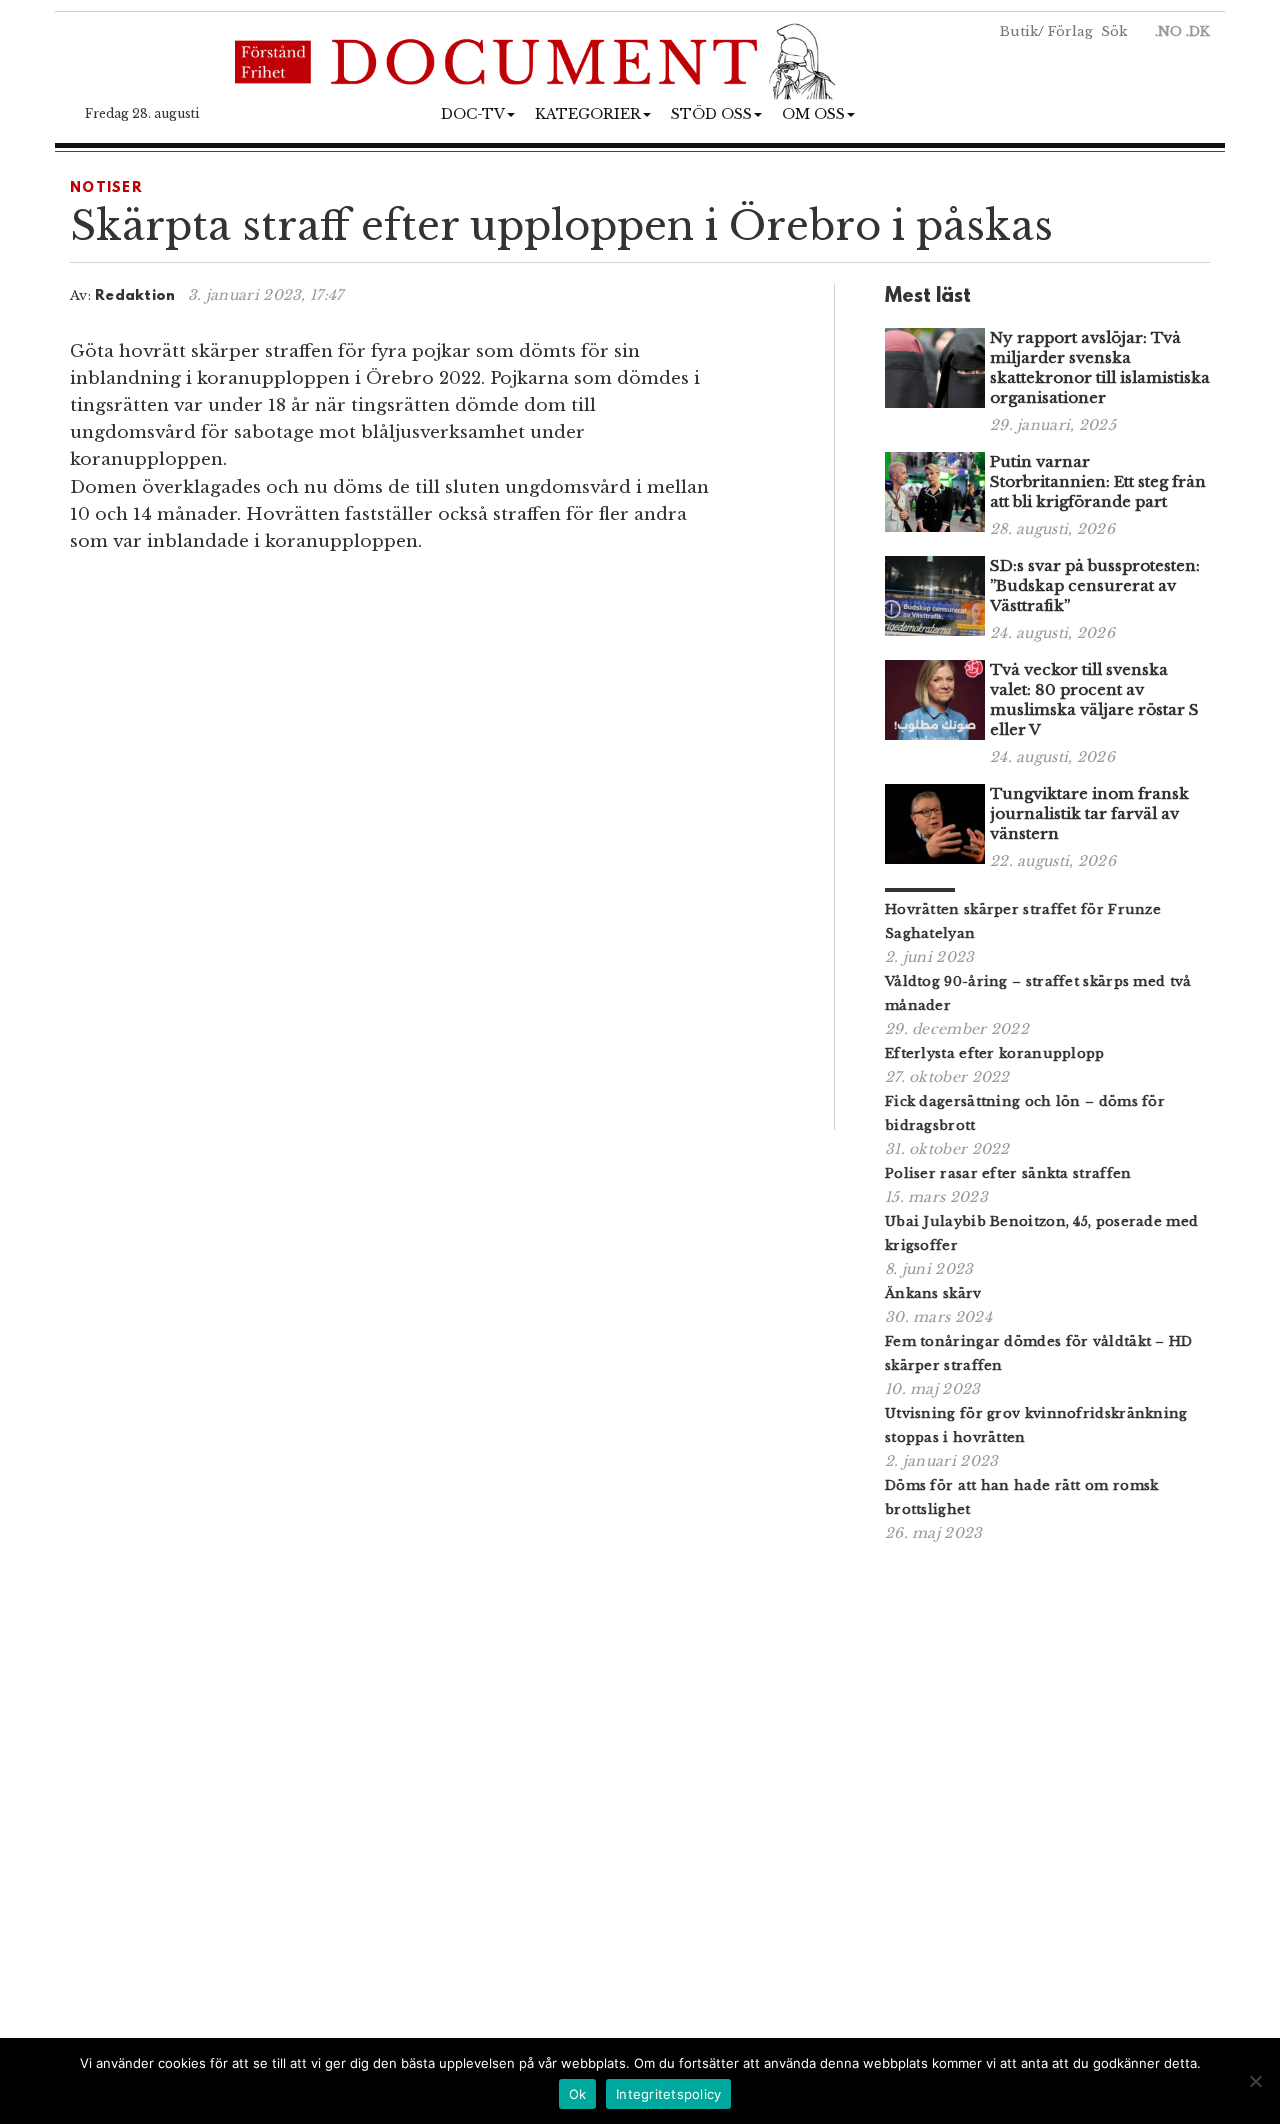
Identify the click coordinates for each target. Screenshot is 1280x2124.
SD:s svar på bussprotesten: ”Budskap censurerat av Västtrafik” (1095, 585)
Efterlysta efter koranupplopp (995, 1053)
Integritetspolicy (668, 2094)
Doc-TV (473, 114)
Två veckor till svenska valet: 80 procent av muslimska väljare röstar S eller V (1094, 699)
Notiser (106, 188)
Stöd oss (711, 114)
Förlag (1070, 31)
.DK (1198, 31)
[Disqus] (427, 849)
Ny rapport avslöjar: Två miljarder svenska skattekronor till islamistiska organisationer (1100, 367)
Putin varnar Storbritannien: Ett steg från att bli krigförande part (1098, 481)
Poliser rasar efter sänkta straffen (1008, 1173)
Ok (578, 2094)
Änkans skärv (933, 1293)
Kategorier (588, 114)
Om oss (813, 114)
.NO (1168, 31)
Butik (1019, 31)
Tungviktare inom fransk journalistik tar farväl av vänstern (1089, 813)
